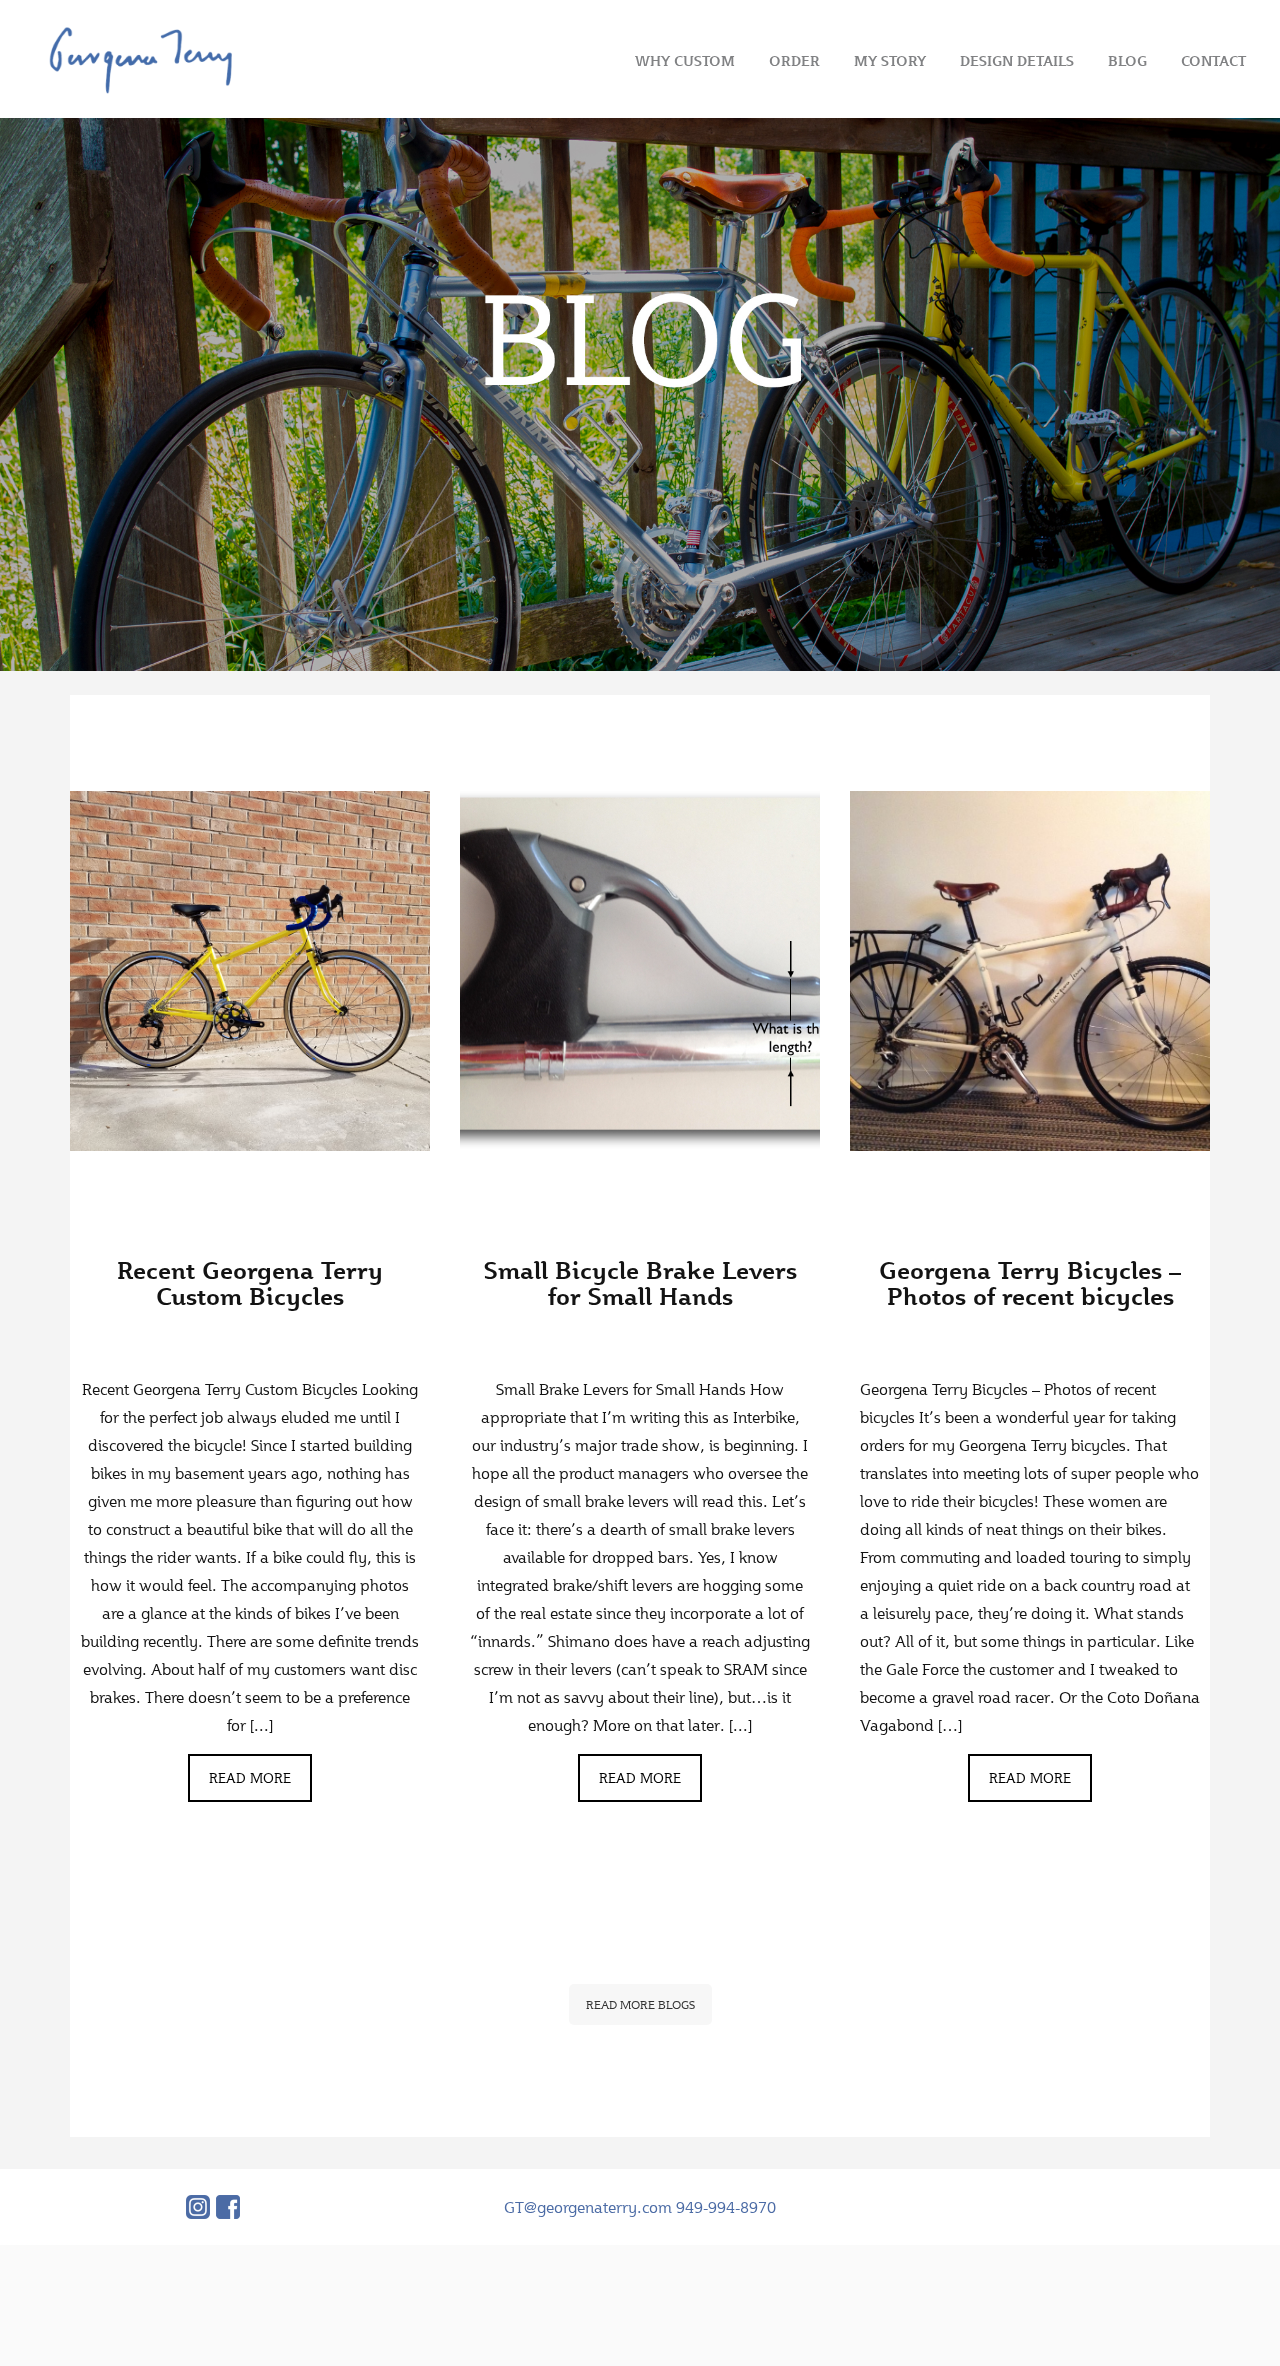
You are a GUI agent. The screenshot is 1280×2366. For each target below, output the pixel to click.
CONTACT (1213, 60)
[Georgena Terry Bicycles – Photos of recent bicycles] (1030, 971)
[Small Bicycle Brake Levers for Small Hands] (640, 971)
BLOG (1127, 60)
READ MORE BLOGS (640, 2004)
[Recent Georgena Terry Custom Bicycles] (250, 971)
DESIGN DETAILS (1017, 60)
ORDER (794, 60)
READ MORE (250, 1778)
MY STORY (890, 60)
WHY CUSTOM (685, 60)
